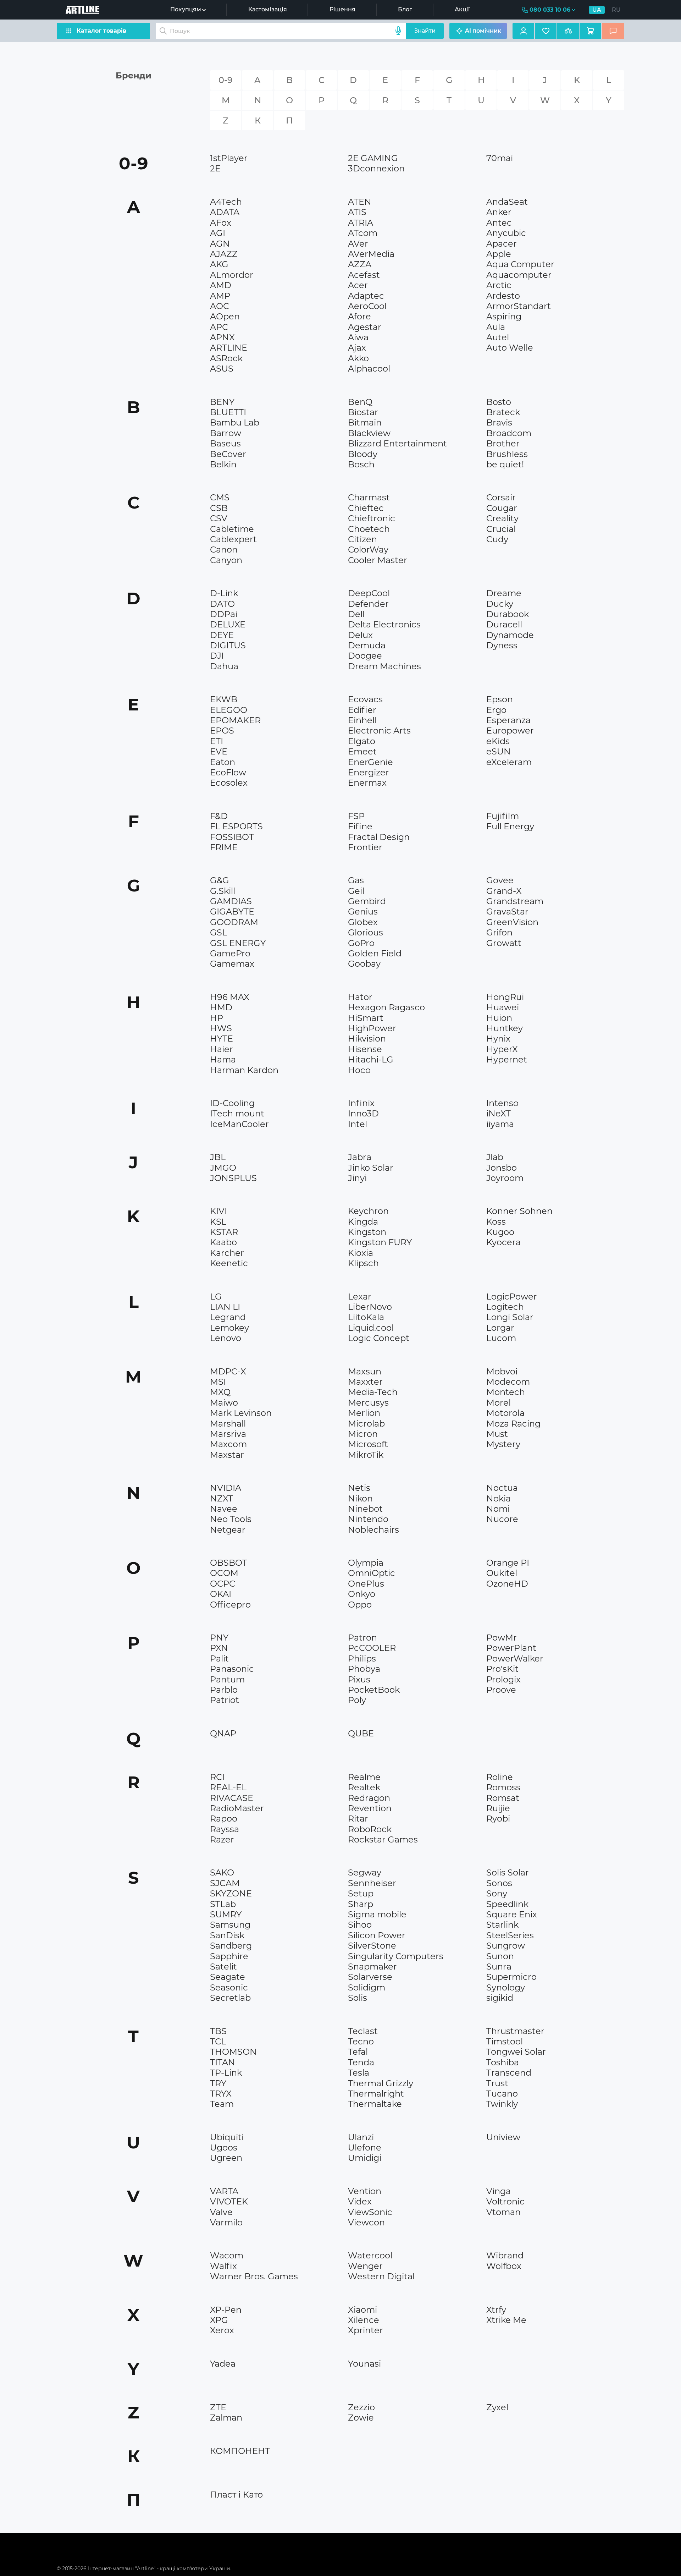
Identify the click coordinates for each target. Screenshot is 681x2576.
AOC (220, 306)
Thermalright (376, 2094)
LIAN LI (225, 1307)
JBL (218, 1157)
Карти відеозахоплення (383, 866)
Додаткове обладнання (521, 549)
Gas (356, 880)
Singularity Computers (396, 1956)
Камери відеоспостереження (253, 680)
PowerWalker (515, 1658)
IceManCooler (239, 1124)
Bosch (361, 464)
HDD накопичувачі (377, 2299)
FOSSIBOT (232, 837)
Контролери (231, 2185)
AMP (220, 296)
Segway (365, 1872)
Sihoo (360, 1925)
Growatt (504, 943)
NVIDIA (226, 1488)
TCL (218, 2041)
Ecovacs (365, 699)
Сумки (499, 2012)
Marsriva (228, 1434)
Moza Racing (513, 1424)
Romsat (503, 1798)
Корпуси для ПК (236, 183)
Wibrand (505, 2255)
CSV (219, 518)
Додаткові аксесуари (380, 391)
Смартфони (367, 481)
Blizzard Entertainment (397, 443)
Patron (362, 1638)
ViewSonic (370, 2212)
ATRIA (361, 223)
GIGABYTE (232, 911)
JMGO (223, 1168)
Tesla (359, 2073)
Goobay (364, 964)
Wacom (227, 2255)
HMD (221, 1007)
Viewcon (366, 2222)
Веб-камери (230, 861)
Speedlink (507, 1904)
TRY (218, 2083)
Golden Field (375, 953)
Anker (499, 212)
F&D (219, 816)
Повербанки (231, 474)
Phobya (364, 1669)
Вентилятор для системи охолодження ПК (546, 571)
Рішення (342, 9)
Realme (364, 1777)
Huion (499, 1018)
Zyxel (497, 2407)
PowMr (502, 1638)
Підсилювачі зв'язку (378, 2119)
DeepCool (369, 593)
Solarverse (370, 1977)
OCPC (223, 1584)
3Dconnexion (376, 168)
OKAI (221, 1594)
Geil (356, 891)
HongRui (505, 997)
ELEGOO (229, 710)
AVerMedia (371, 254)
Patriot (225, 1700)
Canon (224, 550)
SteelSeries (510, 1935)
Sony (497, 1893)
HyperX (502, 1049)
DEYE (222, 635)
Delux (360, 635)
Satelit (223, 1967)
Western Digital (381, 2276)
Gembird (367, 901)
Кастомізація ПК (236, 396)
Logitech (505, 1307)
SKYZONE (231, 1893)
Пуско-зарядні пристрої (522, 362)
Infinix (361, 1103)
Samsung (230, 1925)
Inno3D (363, 1113)
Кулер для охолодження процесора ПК (404, 797)
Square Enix (512, 1914)
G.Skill (223, 891)
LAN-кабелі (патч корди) (246, 570)
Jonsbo (502, 1168)
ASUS (222, 369)
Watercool (370, 2255)
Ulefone (365, 2147)
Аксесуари (228, 478)
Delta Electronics (384, 624)
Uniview (503, 2137)
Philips (362, 1658)
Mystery (503, 1444)
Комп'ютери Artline (239, 383)
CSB (219, 508)
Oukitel (502, 1573)
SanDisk (227, 1935)
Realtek (364, 1787)
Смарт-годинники (514, 1613)
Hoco (359, 1070)
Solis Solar (508, 1872)
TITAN (223, 2062)
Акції (462, 9)
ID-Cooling (232, 1103)
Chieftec (366, 508)
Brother (503, 443)
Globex (363, 922)
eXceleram (509, 762)
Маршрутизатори (514, 562)
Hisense (365, 1049)
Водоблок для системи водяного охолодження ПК (275, 1150)
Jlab (495, 1157)
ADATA (225, 212)
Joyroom (505, 1178)
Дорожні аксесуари (378, 2297)
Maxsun (365, 1371)
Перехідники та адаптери (524, 1352)
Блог (405, 9)
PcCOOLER (372, 1648)
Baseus (225, 443)
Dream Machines (384, 666)
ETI (217, 741)
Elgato (362, 741)
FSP (356, 816)
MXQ (220, 1392)
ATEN (360, 202)
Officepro (230, 1605)
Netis (359, 1488)
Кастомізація (268, 9)
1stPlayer (229, 158)
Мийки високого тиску (382, 478)
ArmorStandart (519, 306)
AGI (218, 233)
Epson (500, 699)
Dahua (224, 666)
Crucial (501, 529)
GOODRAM (234, 922)
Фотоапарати (232, 581)
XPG (219, 2320)
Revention (370, 1808)
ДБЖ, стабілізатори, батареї (388, 572)
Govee (500, 880)
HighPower (372, 1028)
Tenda (361, 2062)
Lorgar (500, 1328)
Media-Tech (373, 1392)
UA (597, 10)
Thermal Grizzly (381, 2083)
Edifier (362, 710)
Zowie (361, 2418)
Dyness (502, 645)
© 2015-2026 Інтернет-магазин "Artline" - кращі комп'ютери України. (144, 2569)
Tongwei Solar (516, 2052)
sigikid (500, 1998)
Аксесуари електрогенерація (529, 668)
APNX (222, 337)
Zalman (226, 2418)
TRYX (221, 2094)
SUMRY (226, 1914)
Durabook (508, 614)
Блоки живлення (236, 381)
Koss (496, 1222)
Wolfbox (504, 2266)
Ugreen (226, 2158)
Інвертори (504, 966)
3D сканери (506, 558)
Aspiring (504, 316)
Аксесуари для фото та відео (390, 974)
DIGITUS (228, 645)
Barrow (226, 433)
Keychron (368, 1211)
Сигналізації (368, 388)
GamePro (230, 953)
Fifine (360, 826)
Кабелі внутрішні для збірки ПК (256, 1363)
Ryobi (498, 1819)
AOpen (225, 316)
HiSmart (366, 1018)
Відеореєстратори (515, 172)
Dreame (504, 593)
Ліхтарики (366, 487)
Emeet (362, 751)
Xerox (222, 2330)
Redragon (369, 1798)
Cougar (502, 508)
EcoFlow (228, 772)
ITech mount (237, 1113)
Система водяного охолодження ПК (261, 1143)
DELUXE (228, 624)
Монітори (227, 191)
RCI (217, 1777)
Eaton (223, 762)
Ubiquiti (227, 2137)
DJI (217, 656)
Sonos (499, 1883)
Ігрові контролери (515, 2351)
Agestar (365, 327)
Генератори (230, 1469)
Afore (359, 316)
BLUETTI (228, 412)
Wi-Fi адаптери (372, 581)
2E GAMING (373, 158)
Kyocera (503, 1242)
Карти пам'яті (370, 1271)
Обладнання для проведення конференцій (408, 857)
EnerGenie (370, 762)
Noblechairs (373, 1530)
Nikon (360, 1498)
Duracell (504, 624)
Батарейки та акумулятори (387, 379)
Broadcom (509, 433)
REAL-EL (228, 1787)
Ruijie (498, 1808)
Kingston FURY (380, 1242)
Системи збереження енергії (253, 675)
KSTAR (224, 1232)
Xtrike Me (506, 2320)
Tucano (502, 2094)
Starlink (502, 1925)
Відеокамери (231, 1708)
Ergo (496, 710)
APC (219, 327)
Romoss (503, 1787)
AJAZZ (224, 254)
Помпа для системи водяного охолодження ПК (276, 1138)
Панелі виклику (511, 966)
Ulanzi (361, 2137)
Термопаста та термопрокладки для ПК (404, 2438)
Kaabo (223, 1242)
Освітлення (229, 483)
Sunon (500, 1956)
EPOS (222, 730)
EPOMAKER (235, 720)
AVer (358, 244)
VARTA (224, 2191)
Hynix (498, 1039)
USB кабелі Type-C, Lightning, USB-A (261, 587)
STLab (223, 1904)
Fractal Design (379, 837)
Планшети (366, 490)
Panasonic (232, 1669)
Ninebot (365, 1509)
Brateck (503, 412)
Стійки (499, 1091)
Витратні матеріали (240, 572)
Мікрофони (367, 874)
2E (215, 168)
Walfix (223, 2266)
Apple (499, 254)
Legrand (228, 1317)
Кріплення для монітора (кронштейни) (265, 685)
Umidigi (365, 2158)
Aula (496, 327)
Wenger (365, 2266)
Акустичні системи (515, 384)
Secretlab (230, 1998)
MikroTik (366, 1455)
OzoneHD (507, 1584)
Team (222, 2104)
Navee (224, 1509)
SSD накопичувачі (514, 554)
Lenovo (226, 1338)
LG (216, 1297)
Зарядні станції (510, 1604)
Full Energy (510, 826)
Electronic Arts (379, 730)
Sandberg (231, 1946)
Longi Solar (510, 1317)
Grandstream (515, 901)
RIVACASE (232, 1798)
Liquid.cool (371, 1328)
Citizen (362, 539)
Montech (506, 1392)
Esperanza (508, 720)
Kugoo (500, 1232)
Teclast (363, 2031)
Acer (358, 285)
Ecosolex (229, 783)
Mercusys (368, 1403)
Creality (502, 518)
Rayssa (225, 1829)
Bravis (499, 422)
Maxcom (228, 1444)
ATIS (357, 212)
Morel (499, 1403)
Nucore (502, 1519)
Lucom (501, 1338)
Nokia (499, 1498)
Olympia (366, 1563)
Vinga (499, 2191)
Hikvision (367, 1039)
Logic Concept (379, 1338)
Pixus (359, 1679)
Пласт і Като (236, 2495)
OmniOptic (372, 1573)
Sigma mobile (377, 1914)
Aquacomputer (519, 275)
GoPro (361, 943)
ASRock (226, 358)
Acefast (364, 275)
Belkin (223, 464)
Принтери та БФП (238, 1092)
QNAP (223, 1733)
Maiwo (224, 1403)
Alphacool (369, 369)
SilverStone (372, 1946)
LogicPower (512, 1297)
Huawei (503, 1007)
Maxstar (227, 1455)
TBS (218, 2031)
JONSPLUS (233, 1178)
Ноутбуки (365, 473)
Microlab (366, 1424)
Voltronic (505, 2201)
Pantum (227, 1679)
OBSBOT (229, 1563)
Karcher (227, 1253)
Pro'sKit (502, 1669)
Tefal (358, 2052)
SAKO (222, 1872)
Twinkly (502, 2104)
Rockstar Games (383, 1839)
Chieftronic (372, 518)
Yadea (223, 2364)
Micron (363, 1434)
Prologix (503, 1679)
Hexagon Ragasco (386, 1007)
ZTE (218, 2407)
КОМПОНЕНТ (240, 2451)
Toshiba (503, 2062)
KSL (218, 1222)
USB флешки (507, 2112)
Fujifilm (503, 816)
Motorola (505, 1413)
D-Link (224, 593)
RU (616, 10)
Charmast (369, 497)
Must (497, 1434)
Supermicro (511, 1977)
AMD (221, 285)
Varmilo (226, 2222)
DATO (222, 604)
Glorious (366, 932)
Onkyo (362, 1594)
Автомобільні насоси (242, 491)
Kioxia (361, 1253)
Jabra (360, 1157)
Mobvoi (502, 1371)
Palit (219, 1658)
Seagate (228, 1977)
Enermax (367, 783)
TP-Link (226, 2073)
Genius (363, 911)
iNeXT (499, 1113)
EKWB (224, 699)
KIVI (218, 1211)
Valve (221, 2212)
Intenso (502, 1103)
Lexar (360, 1297)
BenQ (360, 402)
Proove (501, 1690)
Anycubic (506, 233)
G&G (220, 880)
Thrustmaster (515, 2031)
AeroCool (367, 306)
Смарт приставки (237, 388)
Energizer (369, 772)
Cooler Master (378, 560)
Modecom (508, 1382)
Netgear (228, 1530)
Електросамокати (237, 1617)
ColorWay (368, 550)
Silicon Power (377, 1935)
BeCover (228, 454)
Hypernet (507, 1059)
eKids (498, 741)
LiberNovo (370, 1307)
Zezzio (361, 2407)
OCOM (224, 1573)
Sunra (499, 1967)
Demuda (367, 645)
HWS (221, 1028)
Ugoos (224, 2147)
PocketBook (374, 1690)
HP (217, 1018)
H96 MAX (230, 997)
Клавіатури (367, 183)
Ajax (357, 348)
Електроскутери (236, 2378)
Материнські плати (239, 389)
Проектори (229, 1190)
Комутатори (506, 553)
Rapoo (224, 1819)
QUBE (361, 1733)
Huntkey (505, 1028)
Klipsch (363, 1263)
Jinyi (357, 1178)
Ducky (500, 604)
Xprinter (366, 2330)
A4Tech (226, 202)
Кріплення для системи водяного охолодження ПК (553, 362)
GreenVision (512, 922)
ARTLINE (229, 348)
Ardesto (503, 296)
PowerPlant (511, 1648)
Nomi (498, 1509)
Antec (499, 223)
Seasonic (229, 1987)
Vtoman (503, 2212)
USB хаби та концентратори (527, 2129)
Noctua (502, 1488)
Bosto (499, 402)
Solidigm (367, 1987)
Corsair (501, 497)
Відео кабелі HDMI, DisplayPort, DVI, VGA (267, 693)
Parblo (224, 1690)
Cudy (497, 539)
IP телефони (507, 975)
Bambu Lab (235, 422)
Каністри (226, 1550)
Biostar (363, 412)
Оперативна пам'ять (517, 546)
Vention (365, 2191)
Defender (368, 604)
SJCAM (225, 1883)
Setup (361, 1893)
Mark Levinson (241, 1413)
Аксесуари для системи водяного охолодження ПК (415, 2005)
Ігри (358, 1853)
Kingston (367, 1232)
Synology (506, 1987)
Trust (497, 2083)
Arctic (499, 285)
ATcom (363, 233)
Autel (498, 337)
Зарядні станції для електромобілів (261, 683)
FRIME (224, 847)
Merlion (364, 1413)
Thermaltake (375, 2104)
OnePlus (366, 1584)
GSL (218, 932)
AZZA (360, 264)
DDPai (224, 614)
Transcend (509, 2073)
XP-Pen (226, 2310)
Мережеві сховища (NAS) (247, 1747)
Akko (358, 358)
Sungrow (506, 1946)
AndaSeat (507, 202)
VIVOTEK (229, 2201)
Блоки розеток (510, 1082)
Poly (357, 1700)
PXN (219, 1648)
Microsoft (368, 1444)
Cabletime (232, 529)
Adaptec (366, 296)
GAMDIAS (231, 901)
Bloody (363, 454)
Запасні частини (512, 566)
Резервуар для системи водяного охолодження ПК (415, 2288)
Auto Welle (510, 348)
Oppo (360, 1605)
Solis (358, 1998)
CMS (220, 497)
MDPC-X (228, 1371)
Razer (222, 1839)
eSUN (499, 751)
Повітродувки (509, 2280)
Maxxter (365, 1382)
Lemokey (229, 1328)
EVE (219, 751)
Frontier (365, 847)
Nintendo (368, 1519)
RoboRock (370, 1829)
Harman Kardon (244, 1070)
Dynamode (510, 635)
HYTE (222, 1039)
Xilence (364, 2320)
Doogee (365, 656)
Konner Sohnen (519, 1211)
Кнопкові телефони (240, 1467)
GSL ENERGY (238, 943)
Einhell (362, 720)
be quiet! (505, 464)
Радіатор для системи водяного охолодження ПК (417, 688)
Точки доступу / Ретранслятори (531, 587)
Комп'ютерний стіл (516, 582)
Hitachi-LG (371, 1059)
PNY (219, 1638)
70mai (500, 158)
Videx (360, 2201)
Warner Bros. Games (254, 2276)
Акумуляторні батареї (519, 659)
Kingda (363, 1222)
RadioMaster (237, 1808)
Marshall (228, 1424)
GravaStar (507, 911)
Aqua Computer (520, 264)
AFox (221, 223)
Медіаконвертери (238, 2121)
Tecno (361, 2041)
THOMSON (233, 2052)
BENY (222, 402)
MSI (218, 1382)
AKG (219, 264)
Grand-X (504, 891)
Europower (510, 730)
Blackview (369, 433)
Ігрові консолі (370, 1467)
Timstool (505, 2041)
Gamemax (232, 964)
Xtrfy (496, 2310)
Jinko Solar (371, 1168)
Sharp (361, 1904)
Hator (360, 997)
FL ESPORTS (236, 826)
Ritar (358, 1819)
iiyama (500, 1124)
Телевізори (505, 1459)
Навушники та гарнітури (523, 367)
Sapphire (229, 1956)
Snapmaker (372, 1967)
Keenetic (229, 1263)
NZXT (222, 1498)
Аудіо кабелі (368, 978)
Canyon (226, 560)
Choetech (369, 529)
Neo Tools (231, 1519)
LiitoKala (366, 1317)
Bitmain (365, 422)
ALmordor (232, 275)
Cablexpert (233, 539)
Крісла (223, 181)
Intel (358, 1124)
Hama (223, 1059)
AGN (220, 244)
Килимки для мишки (380, 381)
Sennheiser (372, 1883)
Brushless (507, 454)
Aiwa (358, 337)
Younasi (364, 2364)
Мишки (362, 191)
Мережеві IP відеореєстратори (256, 689)
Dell (356, 614)
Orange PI (508, 1563)
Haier (222, 1049)
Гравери (502, 575)
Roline (500, 1777)
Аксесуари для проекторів (249, 1199)
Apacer (502, 244)
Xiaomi (362, 2310)
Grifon (499, 932)
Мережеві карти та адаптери (529, 579)
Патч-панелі (230, 579)
